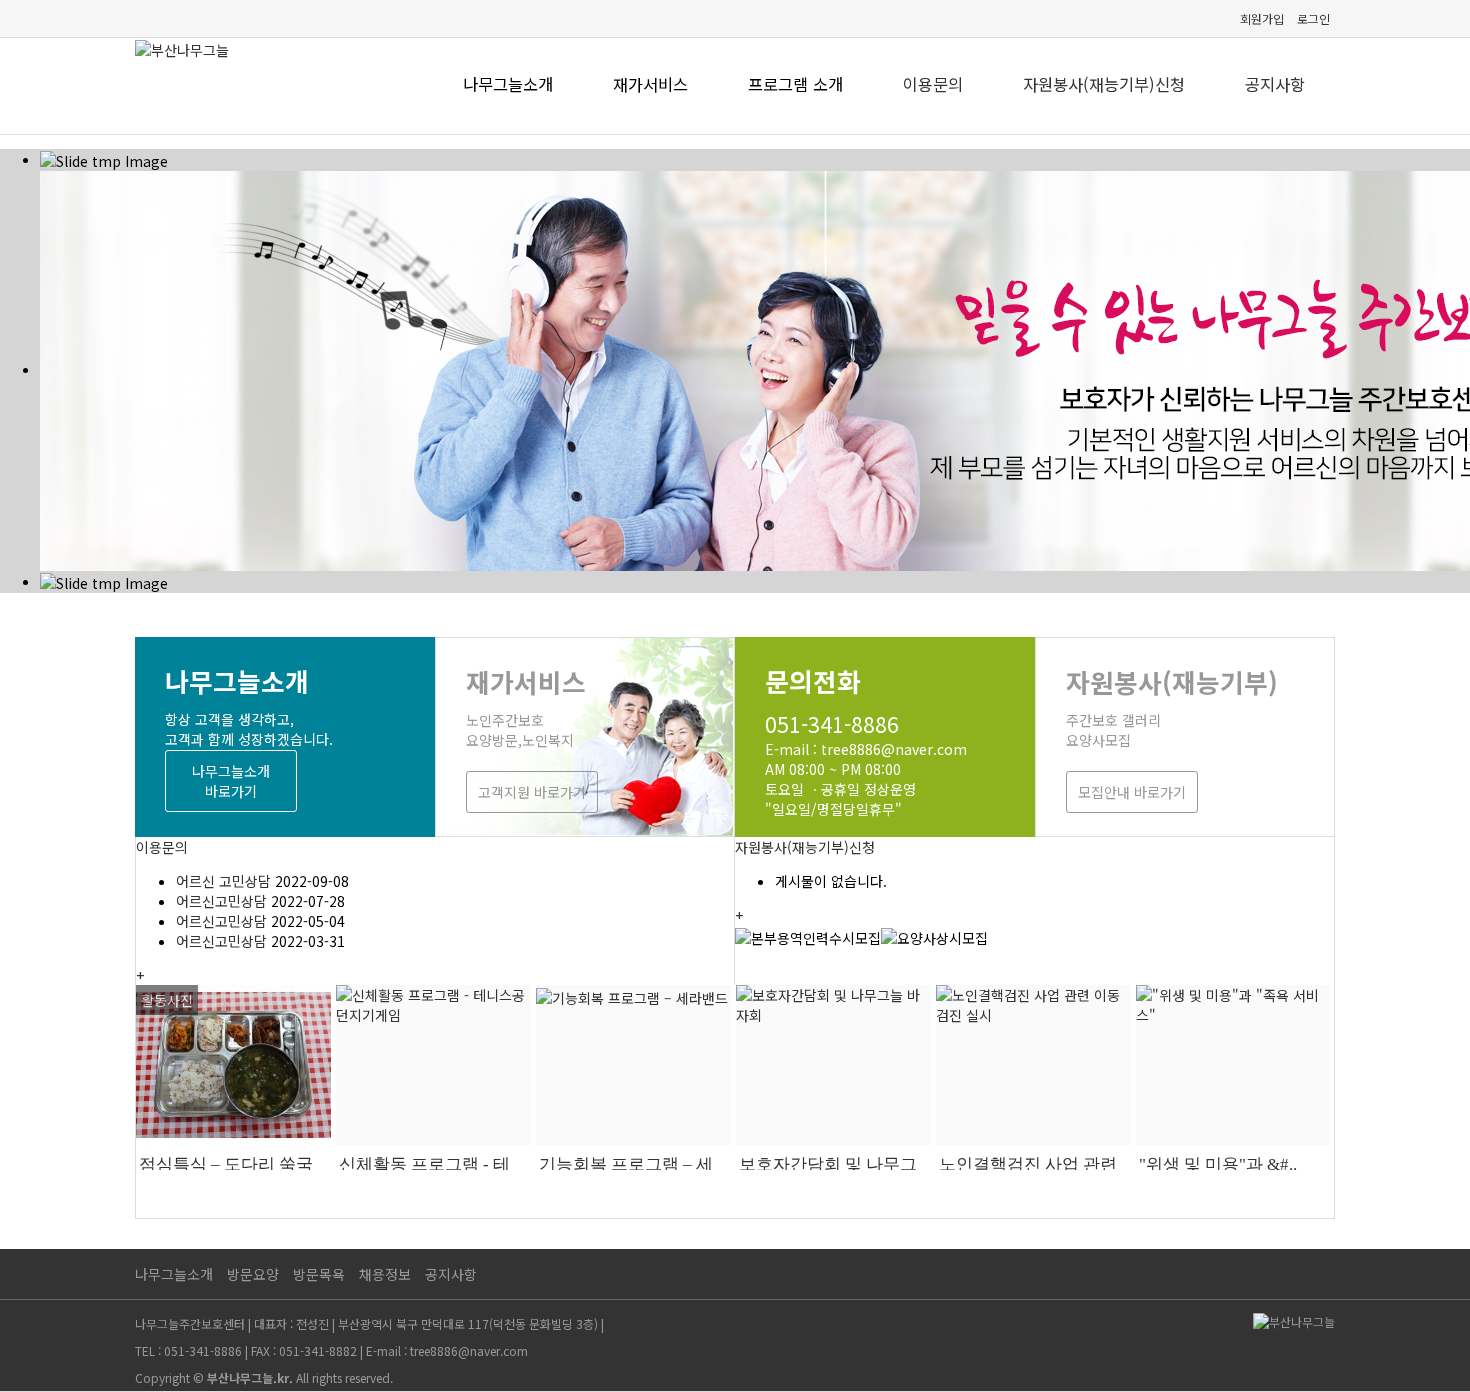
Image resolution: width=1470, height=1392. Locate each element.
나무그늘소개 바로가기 (231, 781)
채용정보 (385, 1274)
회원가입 (1262, 18)
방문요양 (253, 1274)
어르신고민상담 (221, 901)
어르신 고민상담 (223, 881)
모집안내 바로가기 (1132, 792)
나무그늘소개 (174, 1274)
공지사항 (1275, 84)
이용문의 (933, 84)
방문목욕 (319, 1274)
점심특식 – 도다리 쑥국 (226, 1164)
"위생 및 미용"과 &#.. (1218, 1164)
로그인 (1313, 18)
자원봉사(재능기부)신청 (1104, 84)
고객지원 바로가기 (532, 792)
